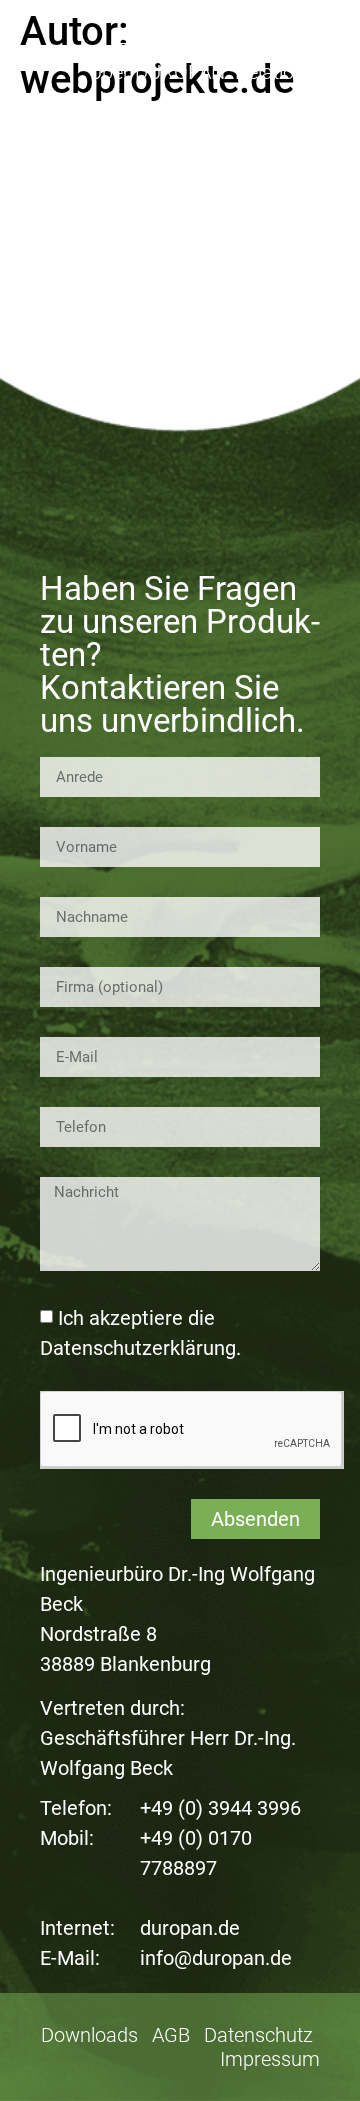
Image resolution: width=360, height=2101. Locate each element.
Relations (275, 72)
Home (142, 44)
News (295, 100)
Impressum (270, 2059)
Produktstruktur (247, 44)
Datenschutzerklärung (138, 1348)
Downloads (89, 2035)
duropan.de (190, 1928)
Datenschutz (258, 2035)
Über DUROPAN (157, 72)
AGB (171, 2035)
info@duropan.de (216, 1958)
